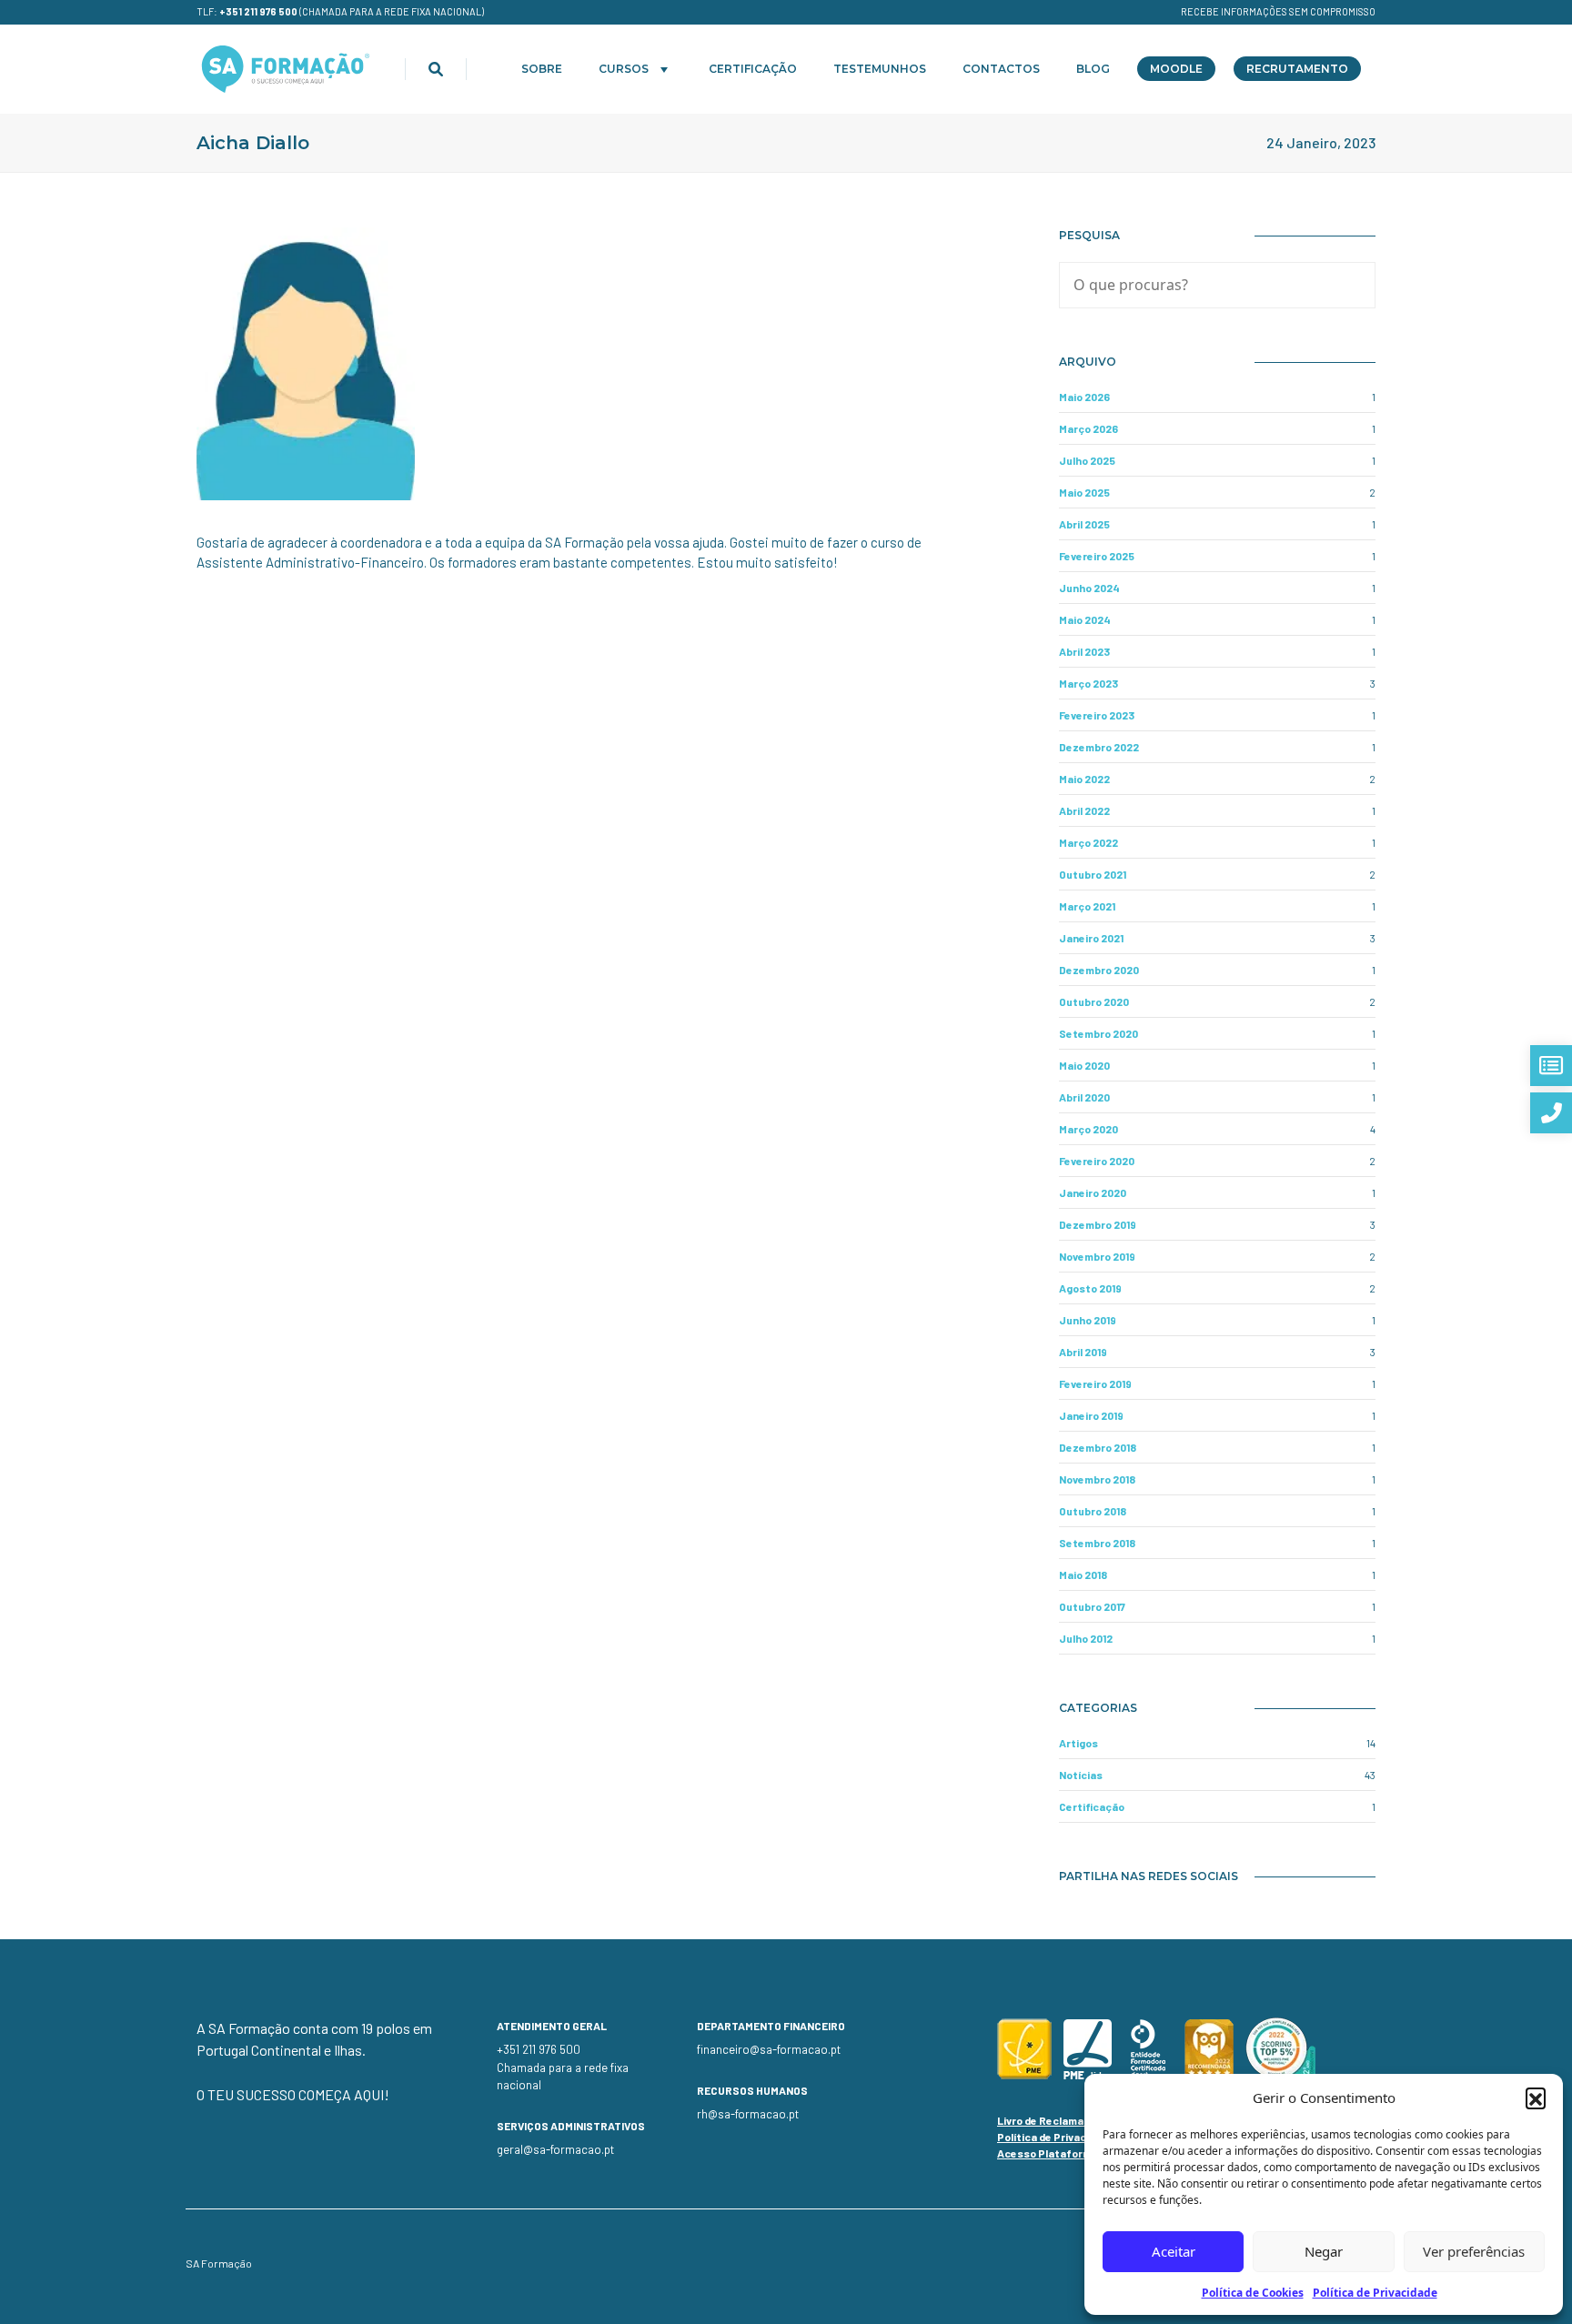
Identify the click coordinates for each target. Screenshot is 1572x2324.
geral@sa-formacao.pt (555, 2149)
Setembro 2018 (1097, 1543)
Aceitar (1174, 2251)
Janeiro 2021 (1091, 938)
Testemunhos (880, 69)
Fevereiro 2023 (1097, 715)
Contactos (1001, 69)
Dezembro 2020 (1099, 970)
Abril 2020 (1084, 1097)
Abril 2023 (1084, 651)
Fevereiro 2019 (1095, 1383)
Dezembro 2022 (1099, 747)
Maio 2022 (1084, 779)
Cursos (624, 69)
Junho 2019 (1088, 1320)
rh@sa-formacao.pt (748, 2114)
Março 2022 (1088, 842)
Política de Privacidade (1375, 2293)
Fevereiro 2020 (1097, 1161)
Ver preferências (1474, 2251)
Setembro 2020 (1098, 1033)
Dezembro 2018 (1098, 1447)
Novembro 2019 (1097, 1256)
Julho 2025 (1087, 460)
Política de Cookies (1253, 2293)
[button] (1536, 2098)
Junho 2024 (1089, 588)
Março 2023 (1088, 683)
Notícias (1081, 1775)
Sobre (542, 69)
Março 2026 (1088, 428)
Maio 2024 (1085, 619)
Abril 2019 (1083, 1352)
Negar (1324, 2251)
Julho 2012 (1086, 1638)
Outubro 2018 (1093, 1511)
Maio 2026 (1084, 397)
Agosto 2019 (1090, 1288)
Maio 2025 (1084, 492)
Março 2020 (1088, 1129)
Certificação (753, 69)
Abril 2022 (1084, 810)
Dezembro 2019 (1098, 1224)
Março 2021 (1087, 906)
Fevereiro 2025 (1097, 556)
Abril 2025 (1084, 524)
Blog (1093, 69)
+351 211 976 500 (258, 11)
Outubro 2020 (1094, 1001)
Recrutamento (1297, 69)
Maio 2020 (1084, 1065)
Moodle (1176, 69)
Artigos (1078, 1743)
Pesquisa (1089, 235)
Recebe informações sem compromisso (1278, 11)
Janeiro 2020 (1093, 1192)
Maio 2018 (1083, 1574)
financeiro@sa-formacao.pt (769, 2049)
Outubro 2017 (1092, 1606)
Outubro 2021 (1093, 874)
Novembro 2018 (1097, 1479)
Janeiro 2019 (1091, 1415)
